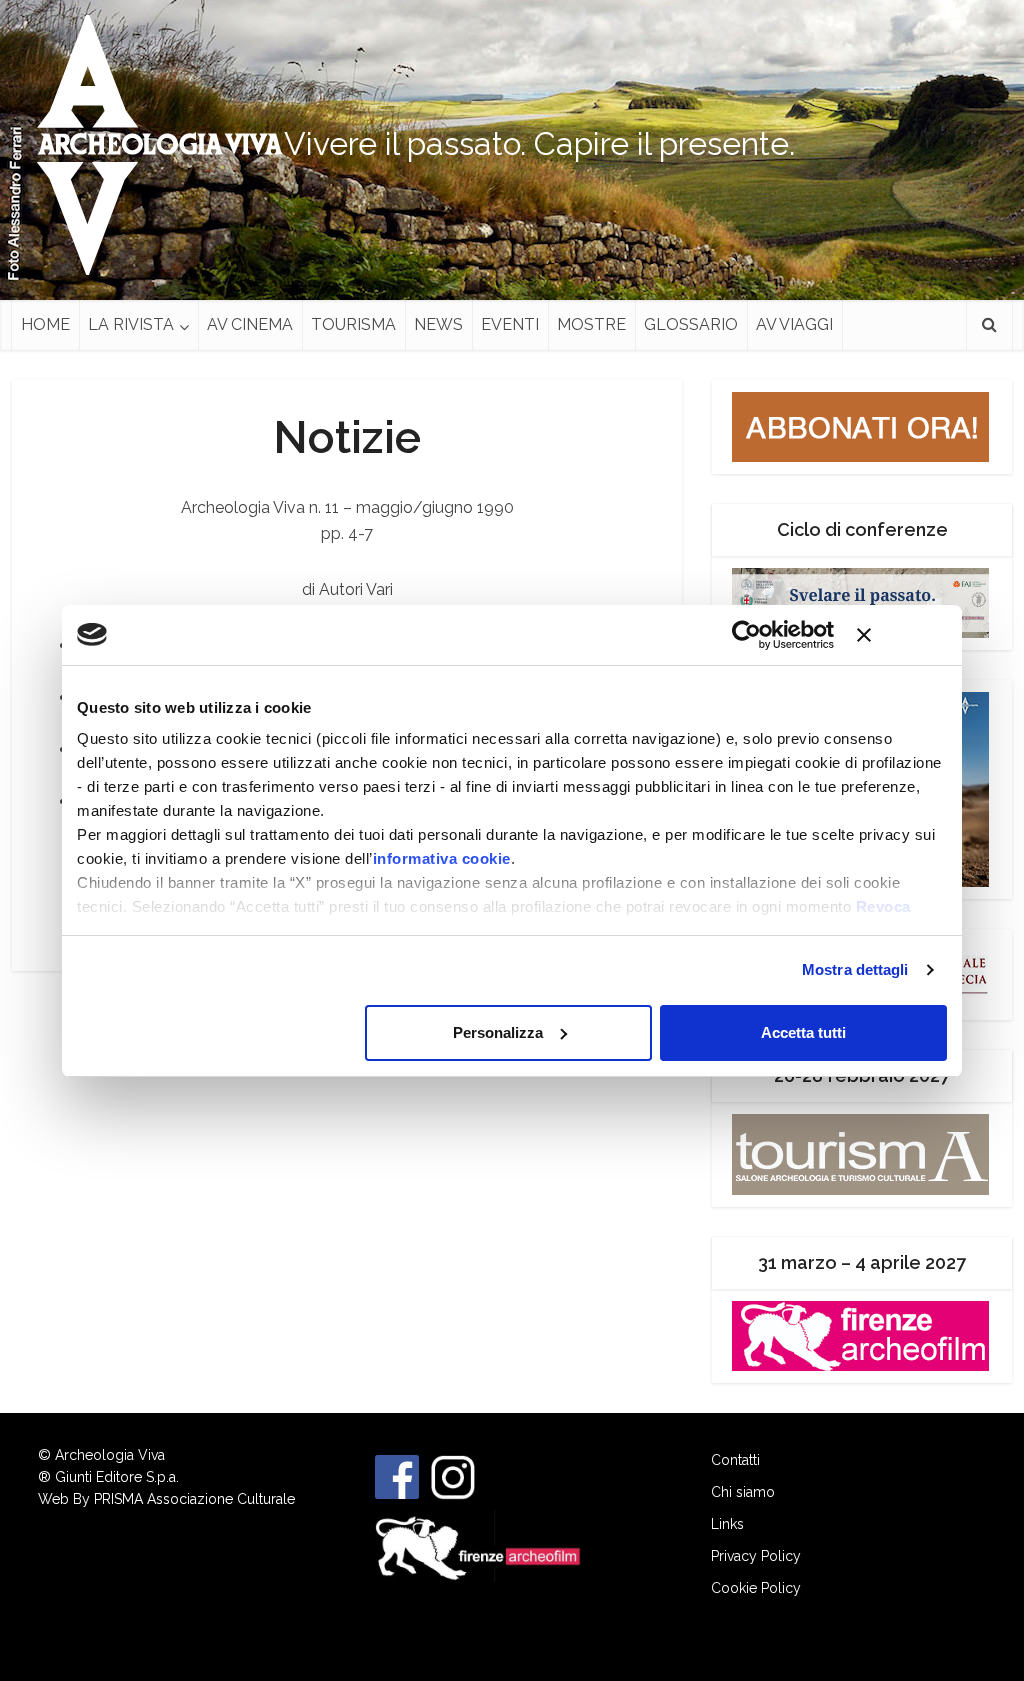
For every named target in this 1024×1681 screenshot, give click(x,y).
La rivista (131, 324)
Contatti (735, 1460)
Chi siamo (743, 1492)
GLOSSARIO (691, 324)
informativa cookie (442, 858)
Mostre (591, 324)
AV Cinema (250, 324)
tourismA (353, 324)
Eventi (510, 324)
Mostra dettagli (855, 969)
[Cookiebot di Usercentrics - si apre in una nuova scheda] (746, 635)
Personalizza (498, 1032)
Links (727, 1524)
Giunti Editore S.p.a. (117, 1477)
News (438, 324)
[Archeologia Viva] (152, 145)
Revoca (883, 906)
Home (45, 324)
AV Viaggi (794, 324)
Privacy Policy (756, 1556)
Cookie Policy (756, 1588)
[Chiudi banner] (902, 635)
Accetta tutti (803, 1032)
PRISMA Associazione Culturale (194, 1499)
